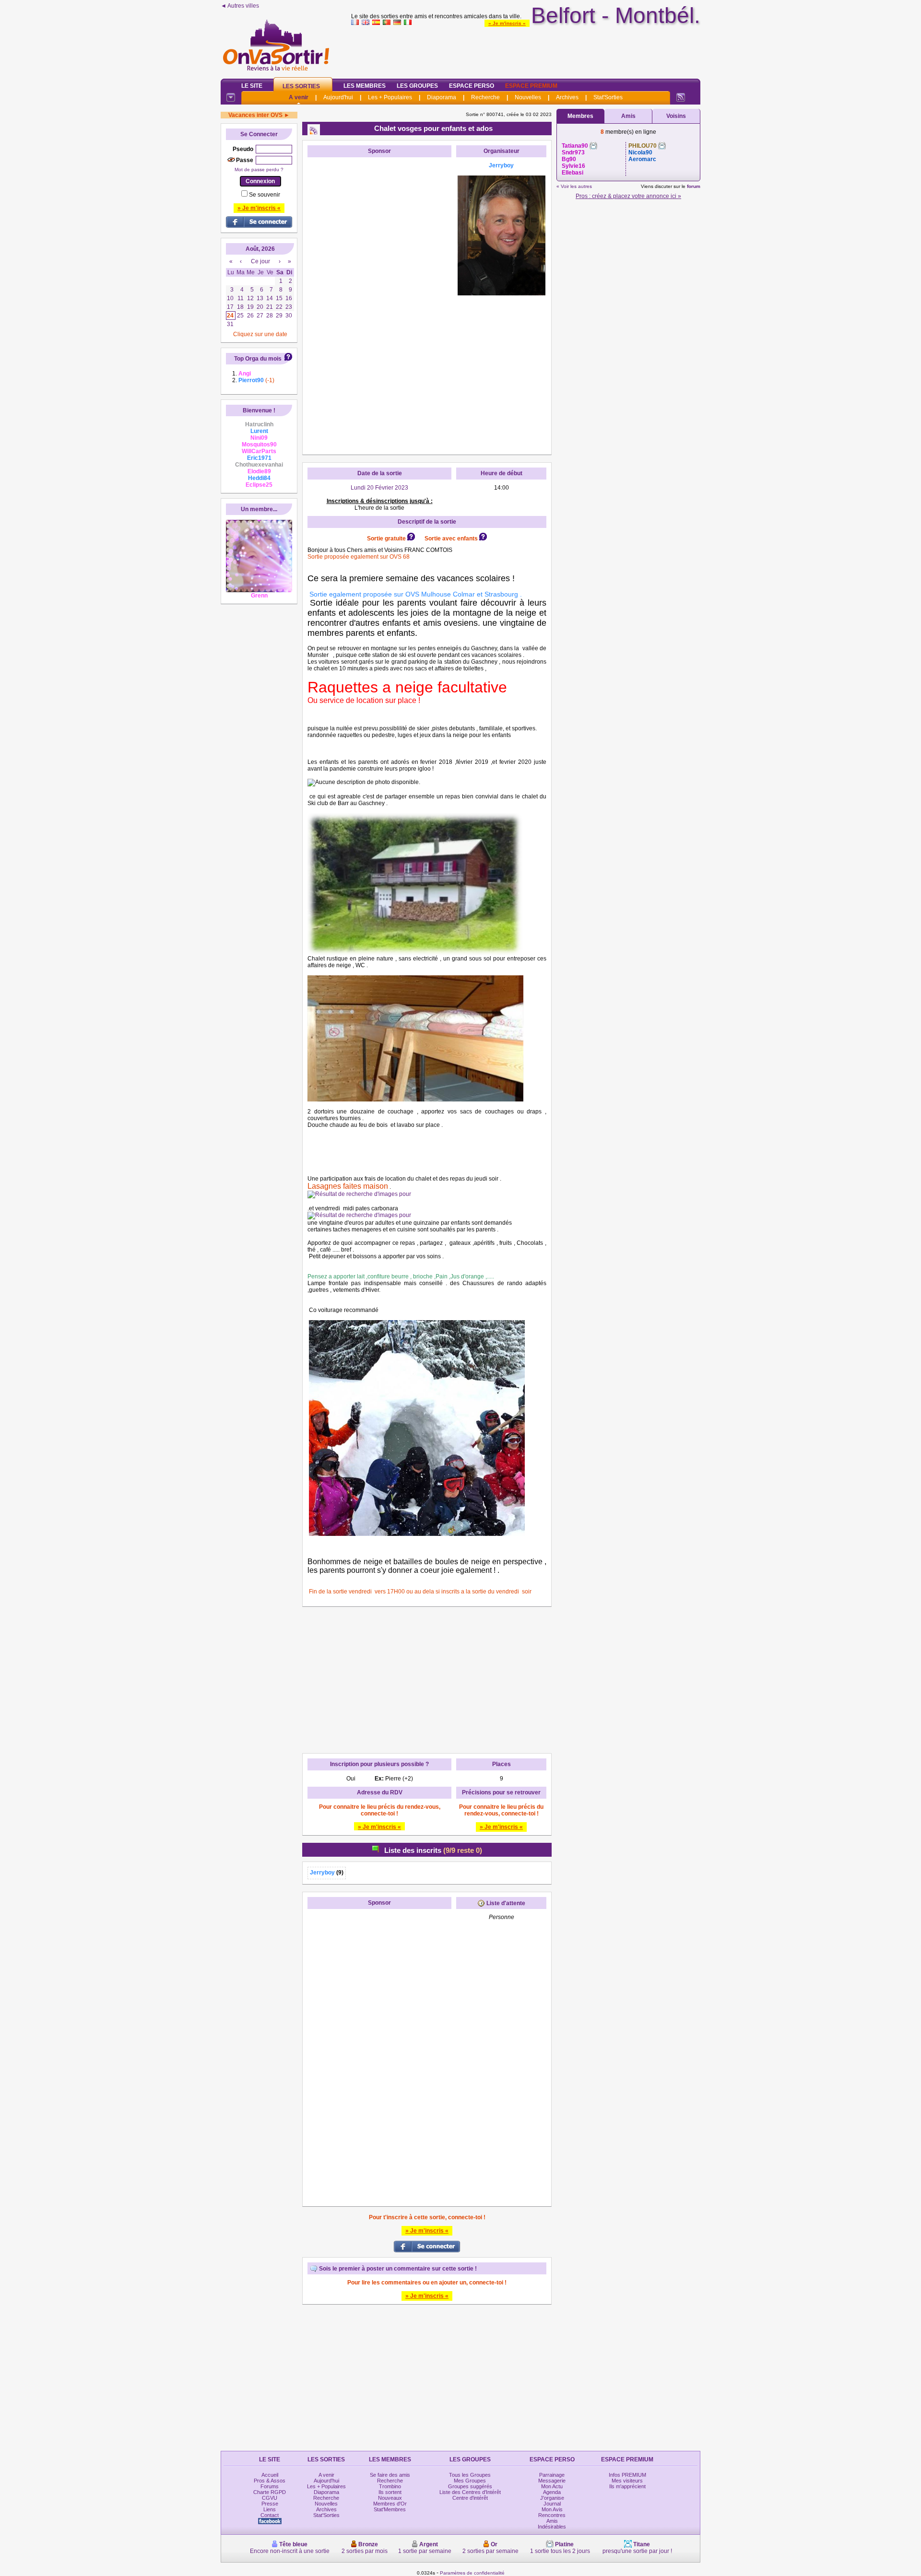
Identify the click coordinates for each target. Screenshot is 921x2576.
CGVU (270, 2498)
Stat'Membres (390, 2509)
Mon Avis (552, 2509)
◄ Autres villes (240, 6)
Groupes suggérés (470, 2486)
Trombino (390, 2486)
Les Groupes (417, 86)
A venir (299, 97)
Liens (270, 2509)
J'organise (552, 2498)
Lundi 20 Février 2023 (379, 488)
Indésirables (552, 2527)
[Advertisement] (526, 50)
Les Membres (365, 86)
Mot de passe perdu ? (259, 170)
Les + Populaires (390, 97)
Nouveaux (390, 2498)
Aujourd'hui (338, 97)
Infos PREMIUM (627, 2475)
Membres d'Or (390, 2504)
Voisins (676, 116)
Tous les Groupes (470, 2475)
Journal (552, 2504)
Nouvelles (528, 97)
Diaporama (442, 97)
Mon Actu (552, 2486)
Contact (270, 2515)
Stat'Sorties (608, 97)
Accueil (270, 2475)
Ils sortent (390, 2492)
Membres (580, 116)
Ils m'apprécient (627, 2486)
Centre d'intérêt (470, 2498)
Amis (628, 116)
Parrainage (552, 2475)
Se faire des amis (390, 2475)
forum (694, 186)
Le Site (252, 86)
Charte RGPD (270, 2492)
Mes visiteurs (627, 2481)
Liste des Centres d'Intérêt (470, 2492)
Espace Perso (472, 86)
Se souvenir (265, 195)
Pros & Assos (270, 2481)
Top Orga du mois (258, 359)
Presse (270, 2504)
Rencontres (552, 2515)
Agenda (552, 2492)
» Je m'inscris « (507, 23)
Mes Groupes (470, 2481)
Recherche (485, 97)
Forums (270, 2486)
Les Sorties (301, 86)
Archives (567, 97)
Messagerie (552, 2481)
